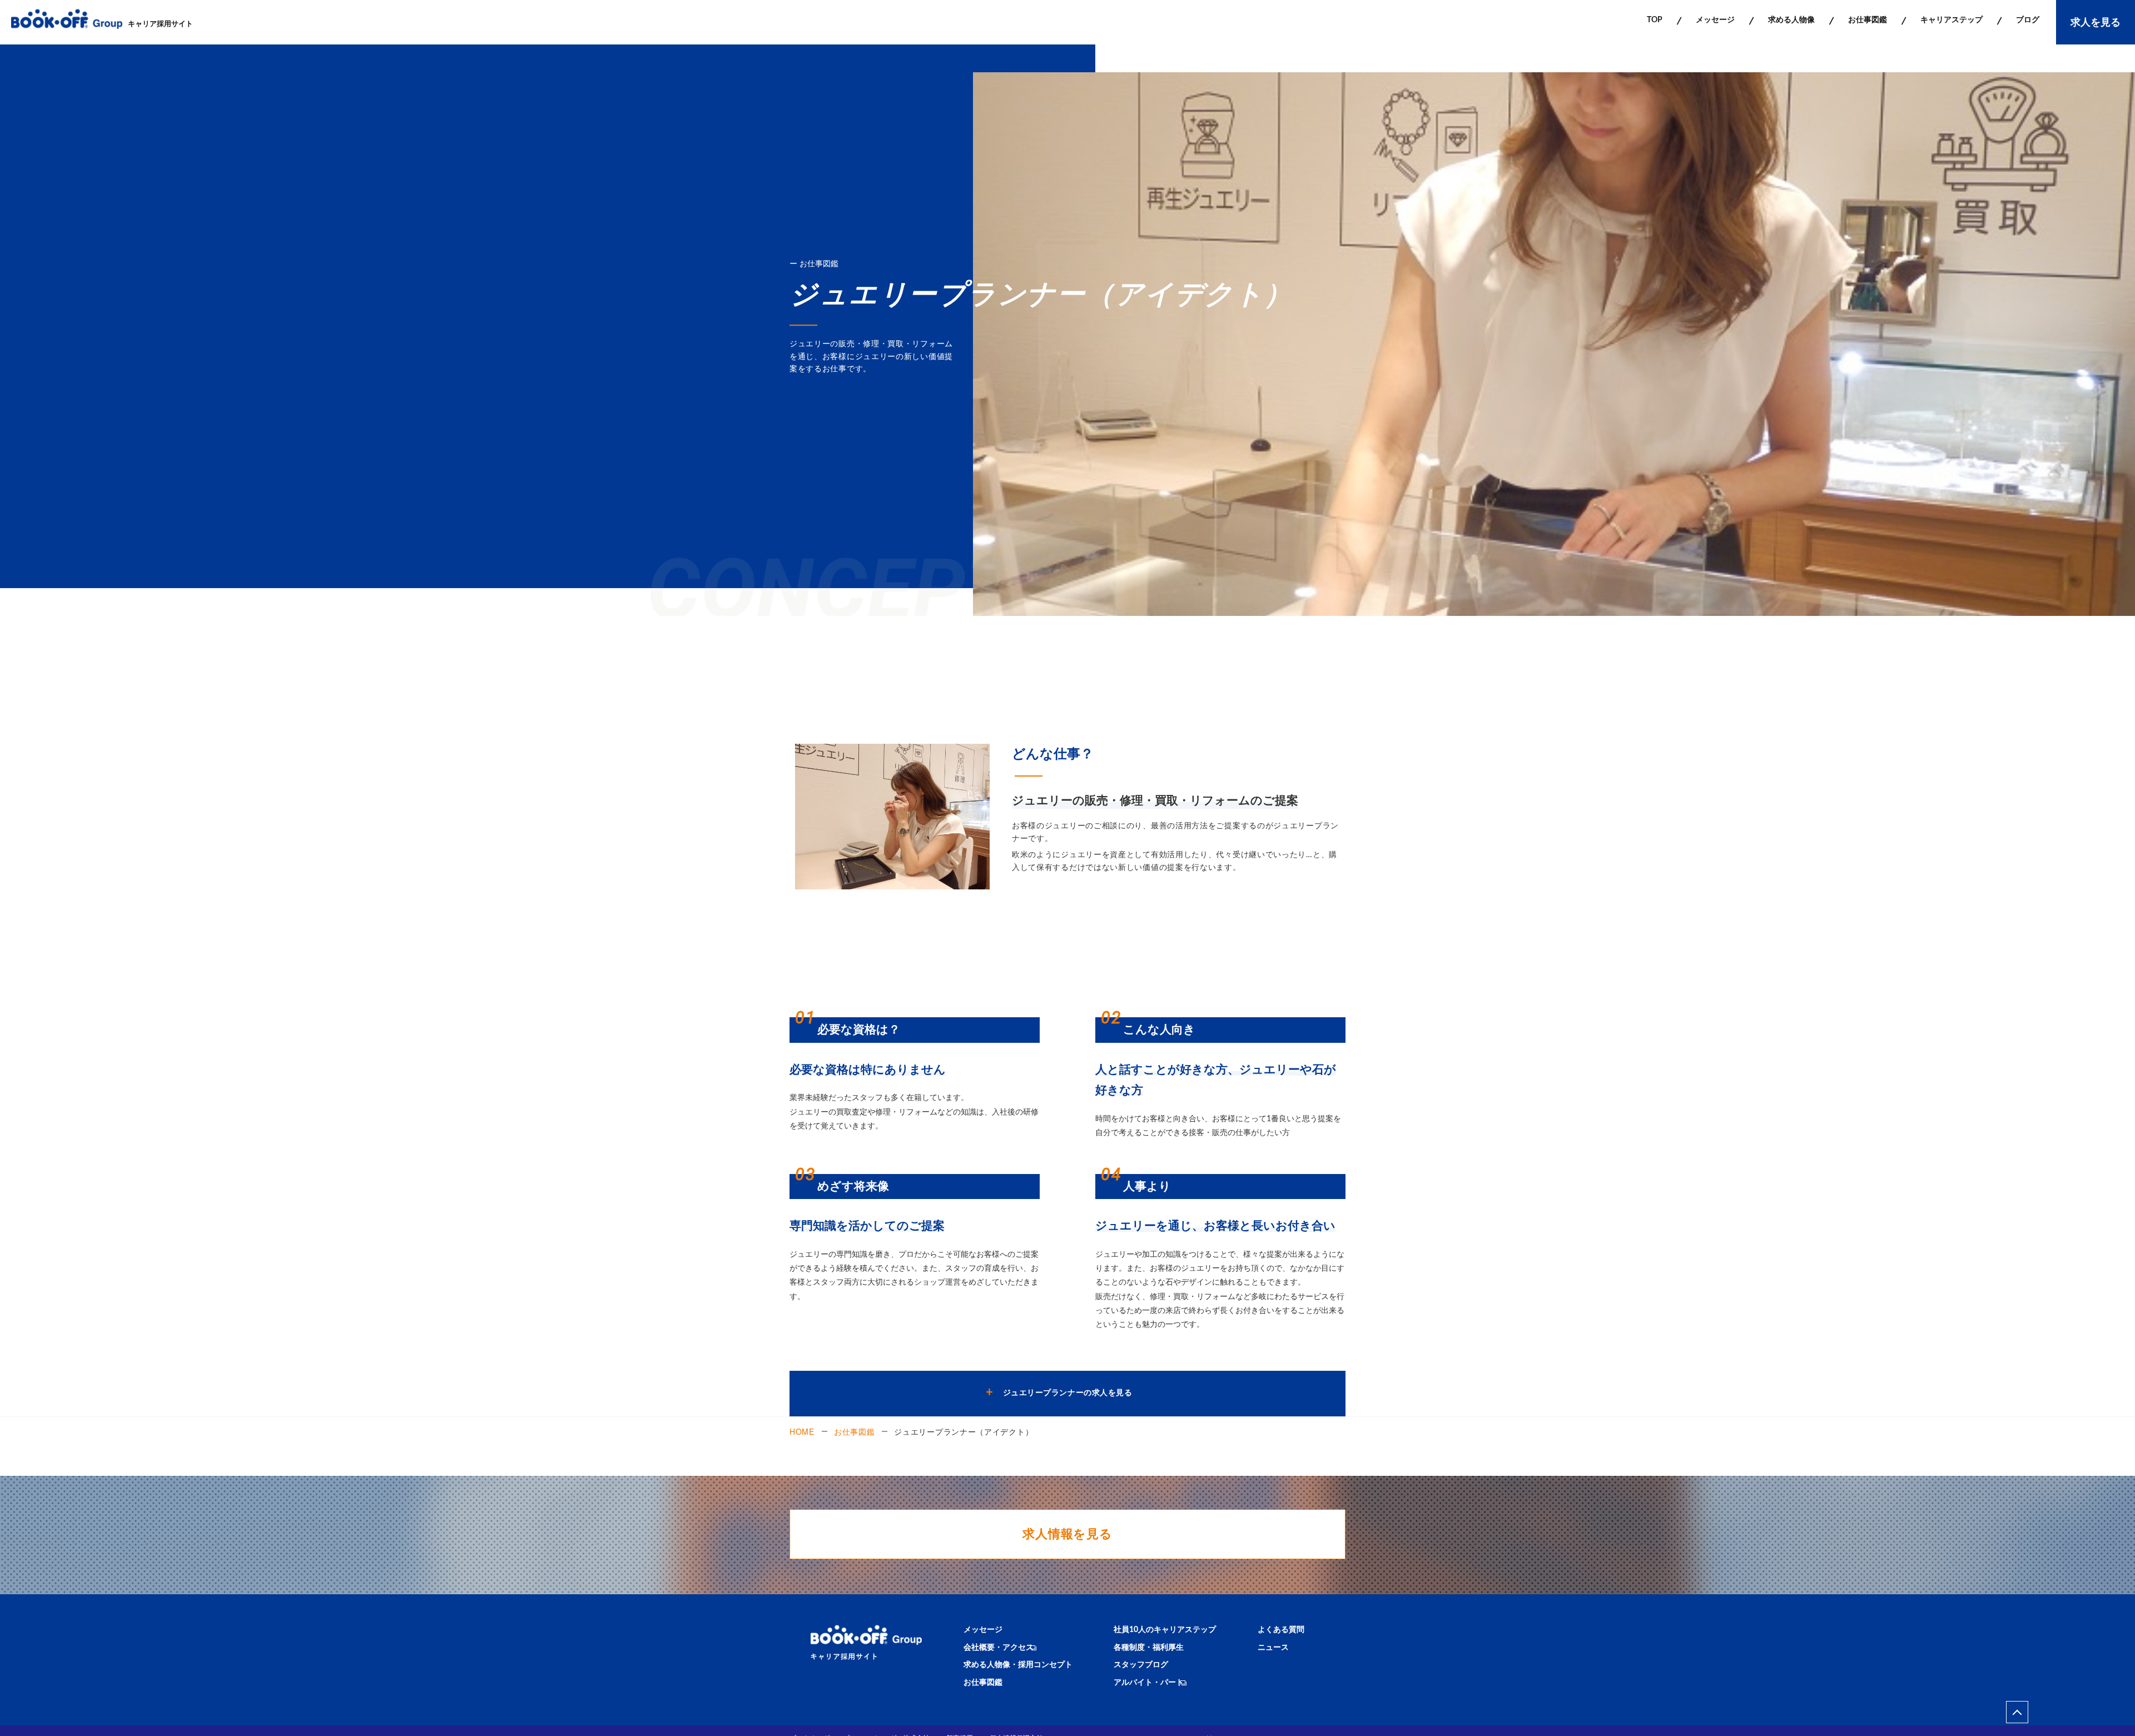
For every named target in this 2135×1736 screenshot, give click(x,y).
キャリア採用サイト (160, 24)
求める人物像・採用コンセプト (1018, 1665)
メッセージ (983, 1630)
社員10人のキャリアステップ (1165, 1630)
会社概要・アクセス (999, 1648)
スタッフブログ (1141, 1665)
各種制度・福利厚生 (1149, 1648)
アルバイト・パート (1149, 1683)
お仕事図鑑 (855, 1431)
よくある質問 (1281, 1630)
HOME (802, 1431)
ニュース (1273, 1648)
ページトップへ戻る (2017, 1712)
